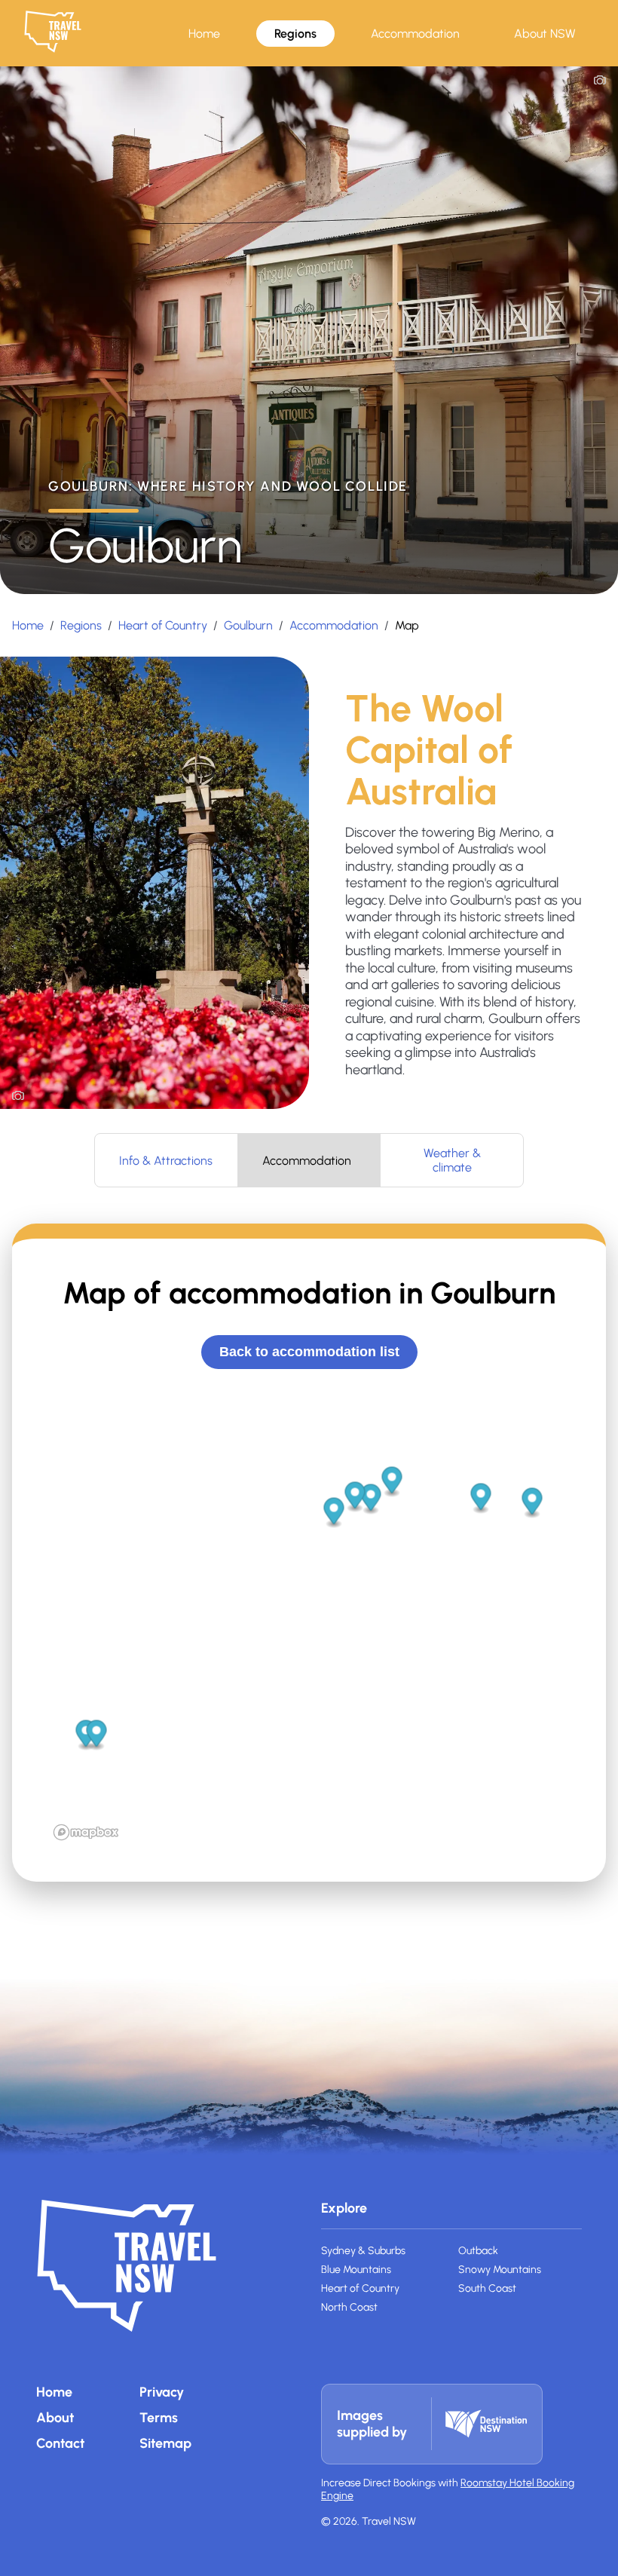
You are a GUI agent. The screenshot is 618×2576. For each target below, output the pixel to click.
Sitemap (165, 2443)
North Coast (349, 2307)
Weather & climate (452, 1160)
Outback (478, 2251)
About (55, 2418)
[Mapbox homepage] (86, 1832)
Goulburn (248, 625)
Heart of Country (163, 625)
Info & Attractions (166, 1161)
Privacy (162, 2392)
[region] (309, 1619)
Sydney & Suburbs (363, 2251)
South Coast (487, 2288)
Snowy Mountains (500, 2270)
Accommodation (415, 34)
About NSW (545, 34)
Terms (159, 2418)
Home (204, 34)
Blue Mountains (356, 2270)
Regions (295, 34)
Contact (60, 2443)
